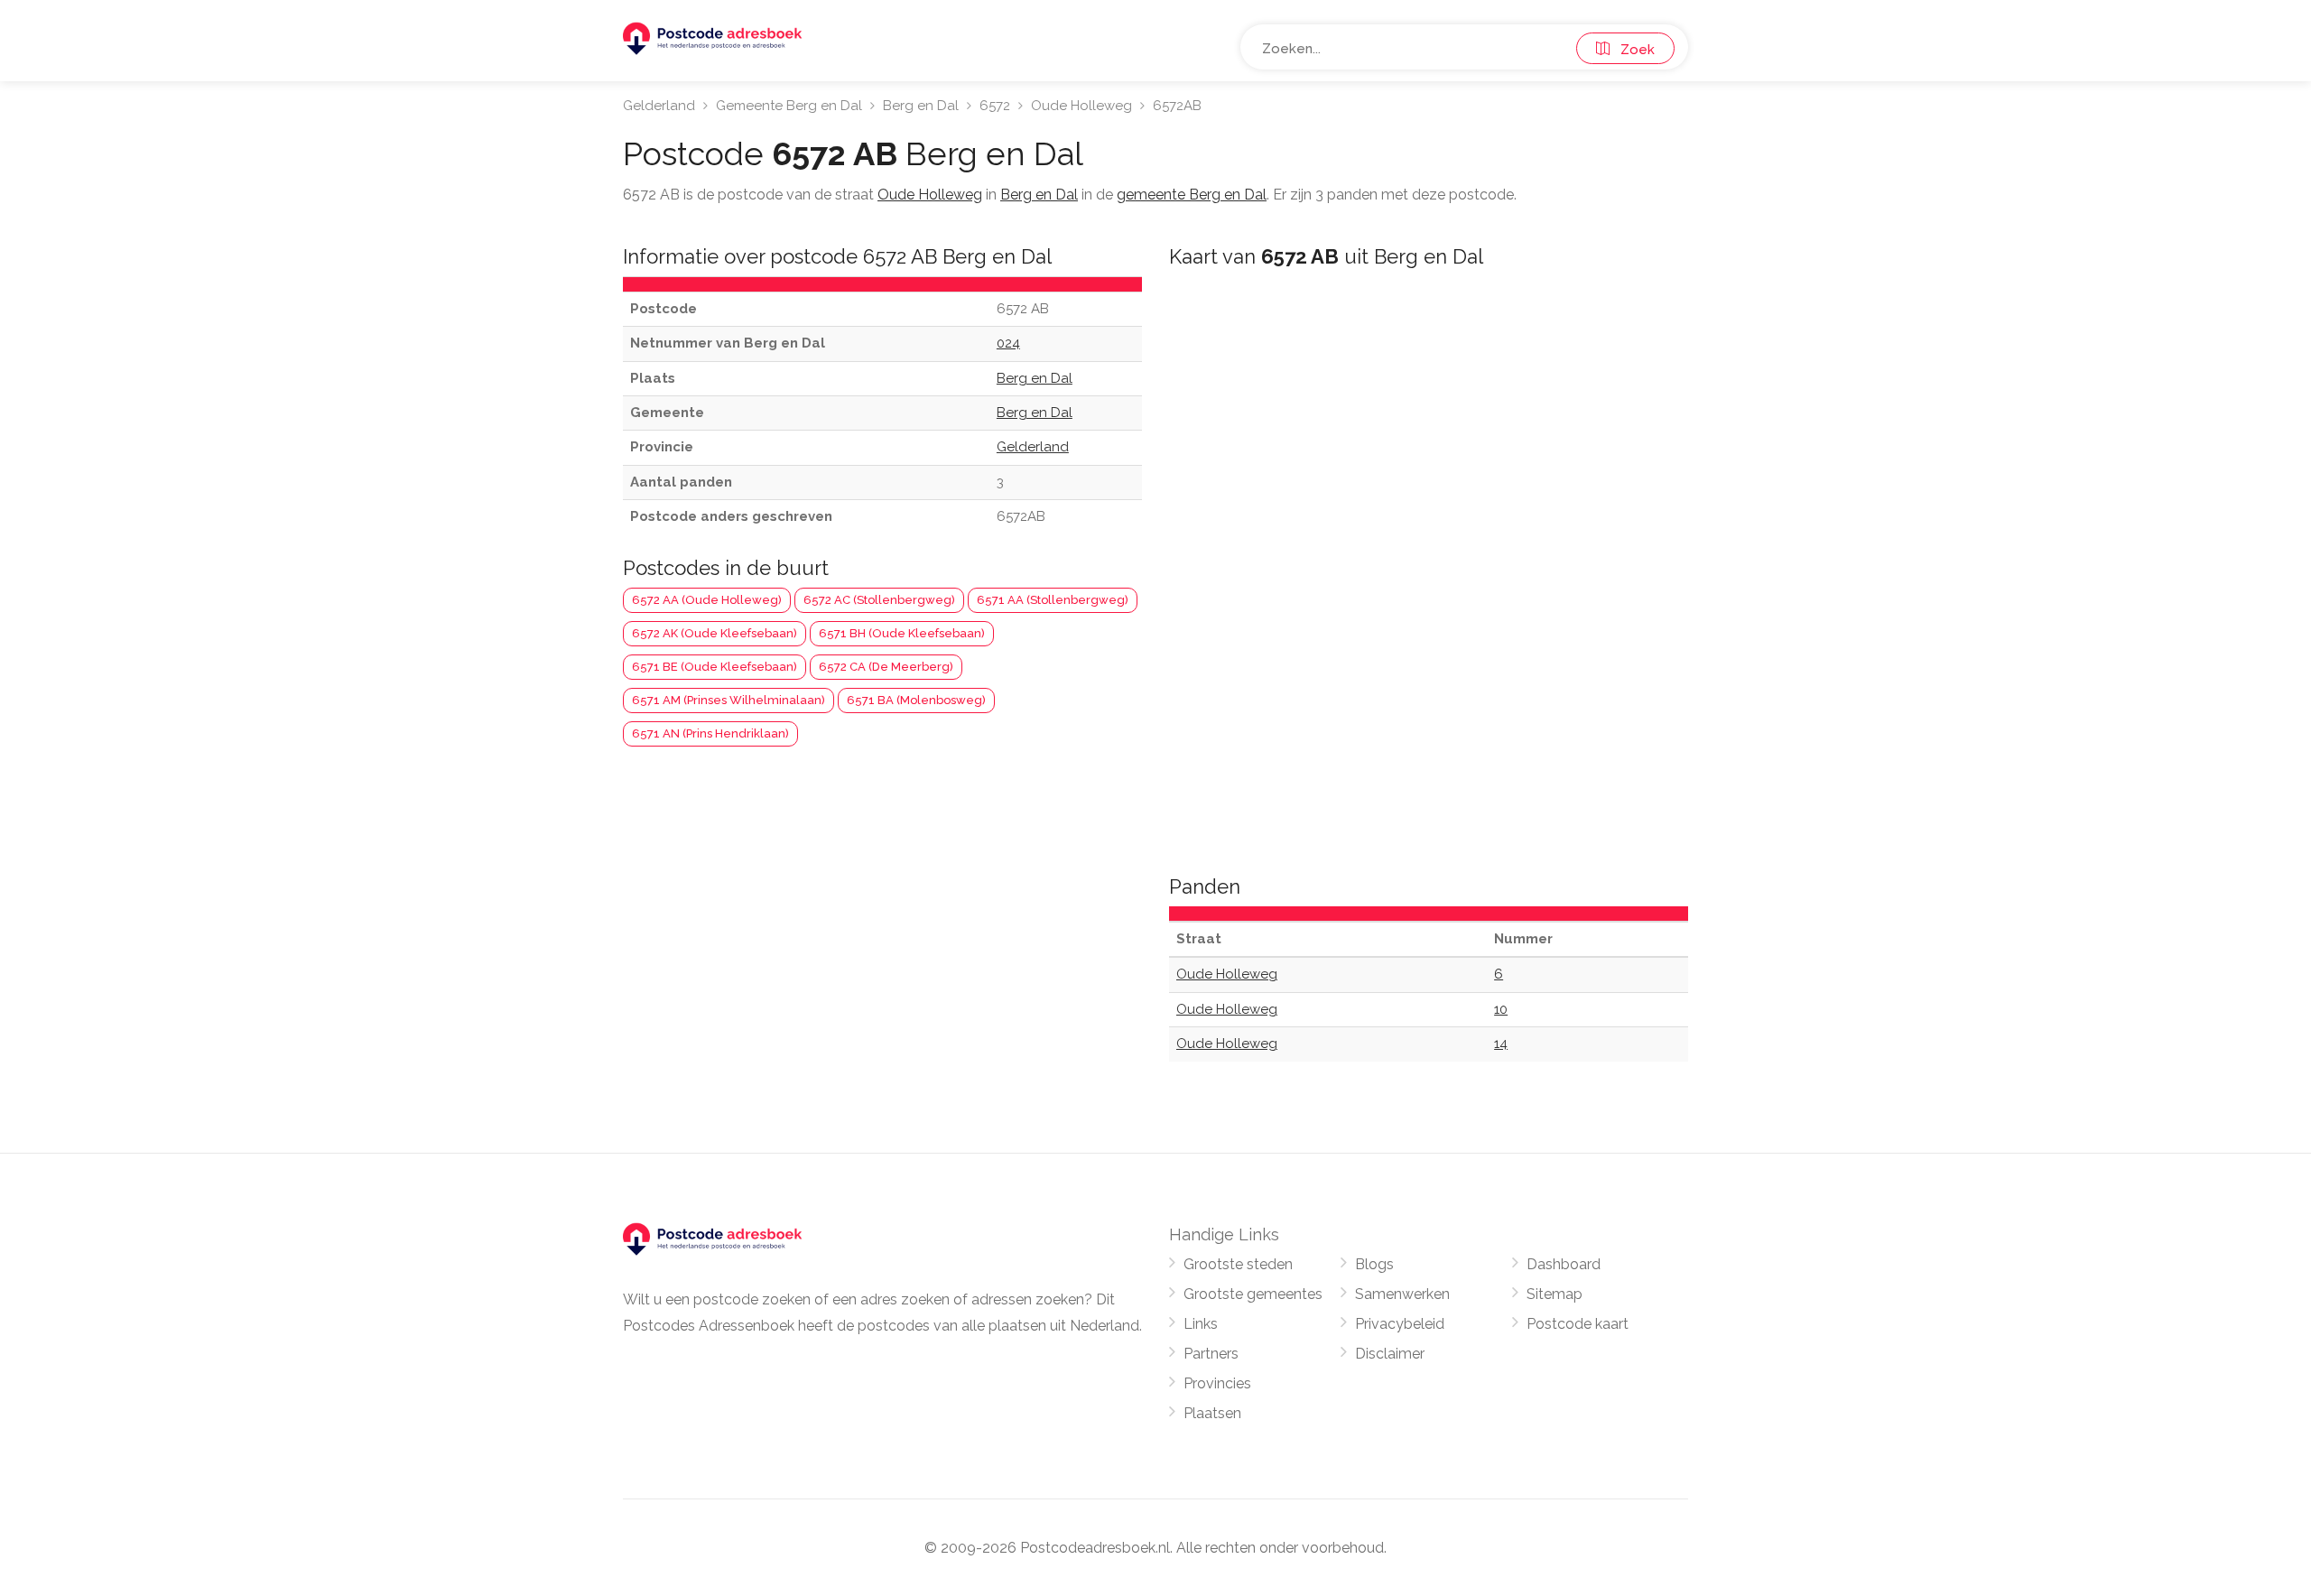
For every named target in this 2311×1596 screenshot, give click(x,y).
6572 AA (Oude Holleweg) (707, 600)
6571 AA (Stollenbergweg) (1053, 600)
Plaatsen (1212, 1413)
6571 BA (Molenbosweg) (916, 700)
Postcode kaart (1578, 1324)
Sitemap (1555, 1294)
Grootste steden (1238, 1264)
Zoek (1632, 50)
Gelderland (659, 106)
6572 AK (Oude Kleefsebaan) (715, 633)
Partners (1211, 1354)
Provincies (1217, 1383)
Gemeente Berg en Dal (789, 106)
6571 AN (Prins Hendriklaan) (710, 733)
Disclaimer (1390, 1354)
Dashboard (1564, 1264)
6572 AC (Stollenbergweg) (879, 600)
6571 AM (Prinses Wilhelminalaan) (729, 700)
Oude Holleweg (1081, 106)
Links (1201, 1324)
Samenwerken (1402, 1294)
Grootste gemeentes (1253, 1294)
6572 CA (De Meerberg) (886, 667)
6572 (995, 106)
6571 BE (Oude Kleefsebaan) (715, 667)
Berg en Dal (921, 106)
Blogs (1374, 1264)
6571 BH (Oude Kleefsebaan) (902, 633)
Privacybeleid (1400, 1324)
